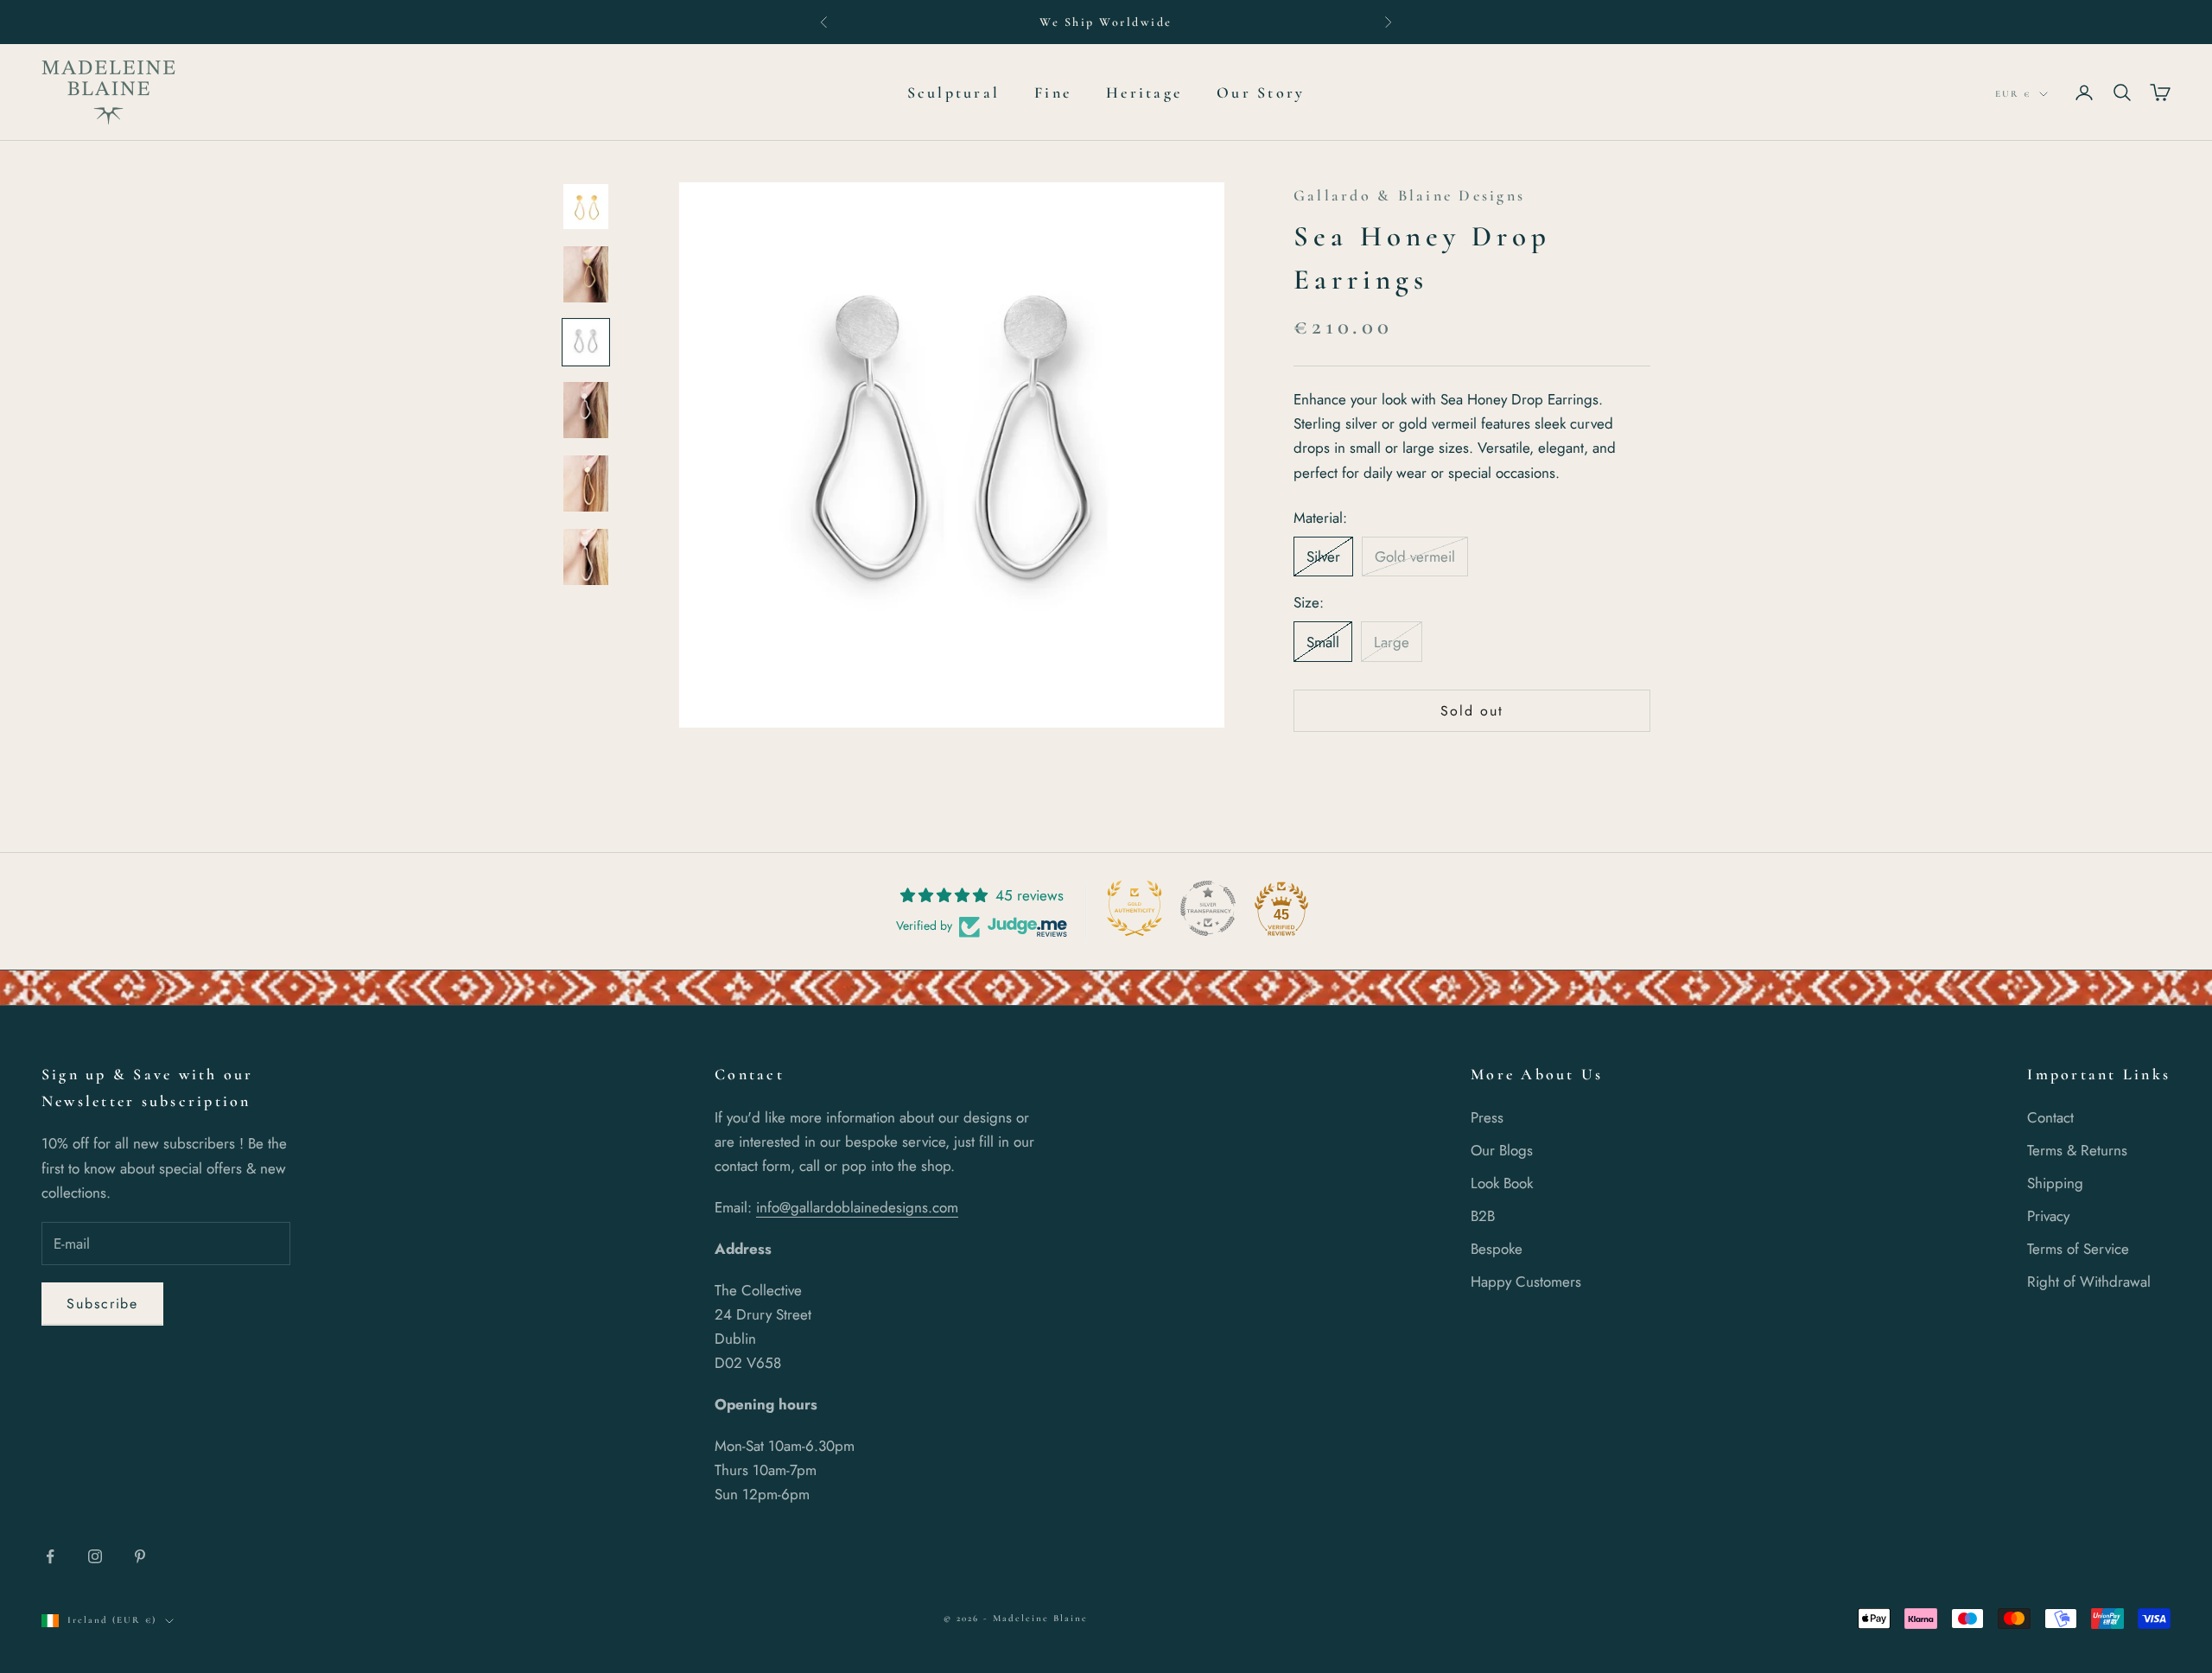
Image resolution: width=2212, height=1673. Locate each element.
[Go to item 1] (586, 207)
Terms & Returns (2077, 1150)
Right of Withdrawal (2089, 1282)
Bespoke (1497, 1249)
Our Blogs (1502, 1150)
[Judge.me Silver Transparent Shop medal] (1208, 908)
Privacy (2048, 1216)
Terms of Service (2078, 1249)
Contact (2050, 1117)
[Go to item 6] (586, 557)
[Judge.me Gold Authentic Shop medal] (1135, 908)
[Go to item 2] (586, 274)
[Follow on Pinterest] (140, 1556)
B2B (1483, 1216)
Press (1487, 1117)
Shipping (2055, 1183)
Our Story (1261, 92)
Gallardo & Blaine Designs (1409, 195)
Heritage (1144, 92)
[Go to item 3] (586, 342)
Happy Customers (1526, 1282)
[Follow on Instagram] (95, 1556)
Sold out (1471, 712)
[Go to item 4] (586, 410)
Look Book (1502, 1183)
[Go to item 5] (586, 483)
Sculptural (953, 92)
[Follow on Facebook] (50, 1556)
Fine (1053, 92)
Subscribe (102, 1304)
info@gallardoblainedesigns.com (857, 1207)
